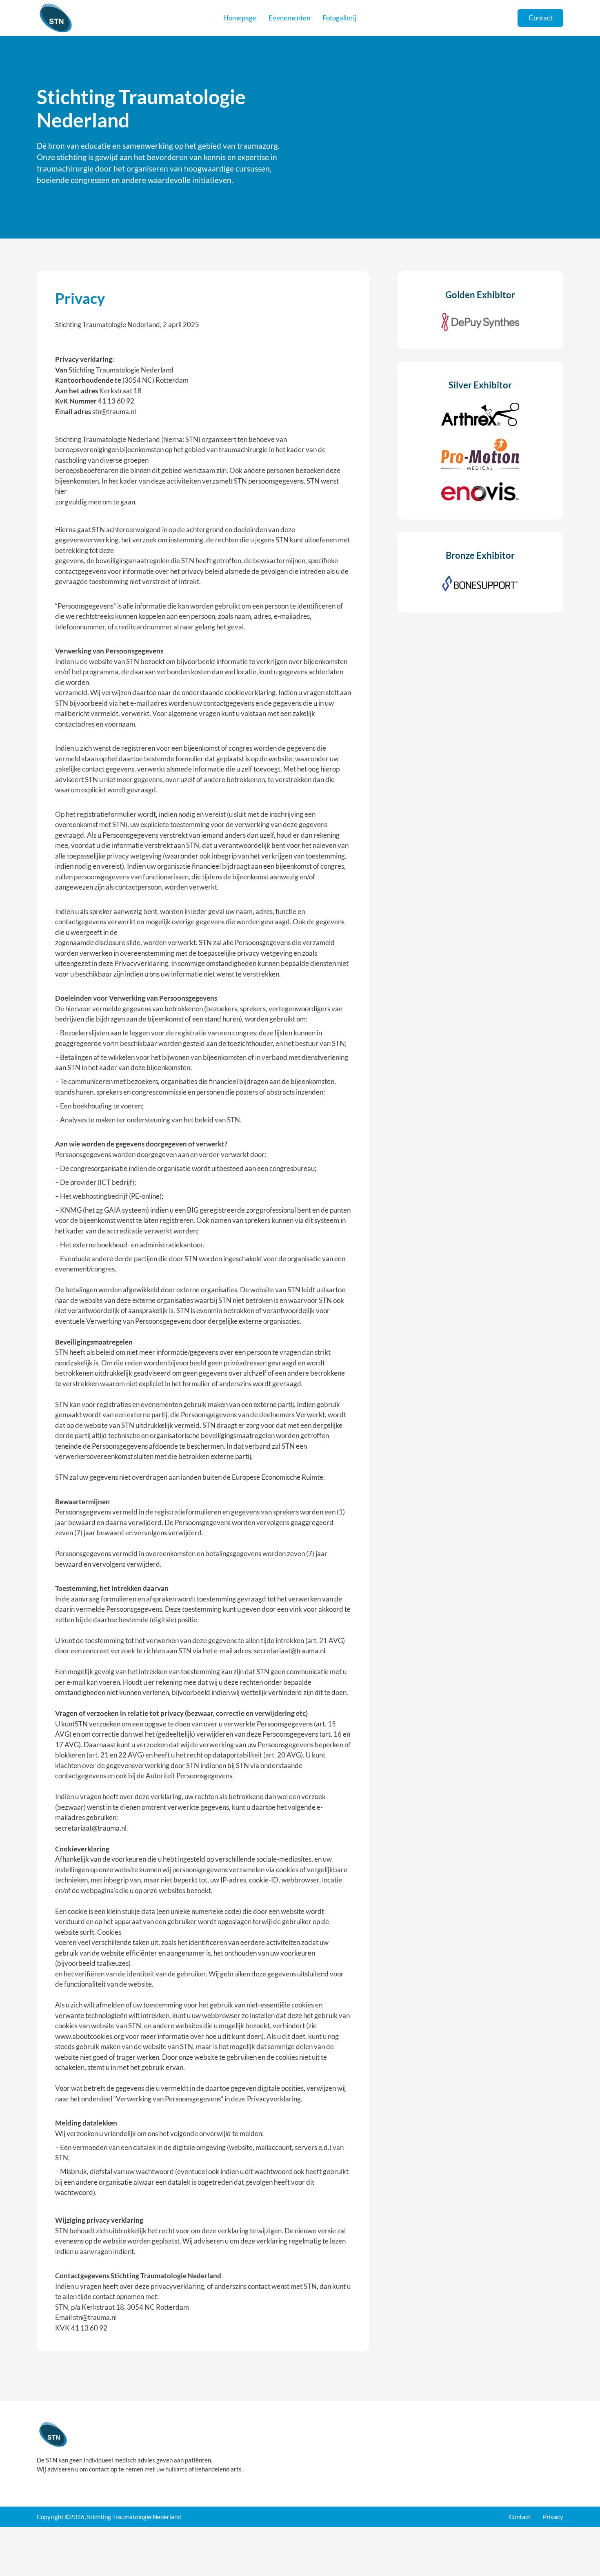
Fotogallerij (339, 18)
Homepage (240, 18)
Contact (541, 18)
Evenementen (289, 18)
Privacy (553, 2517)
